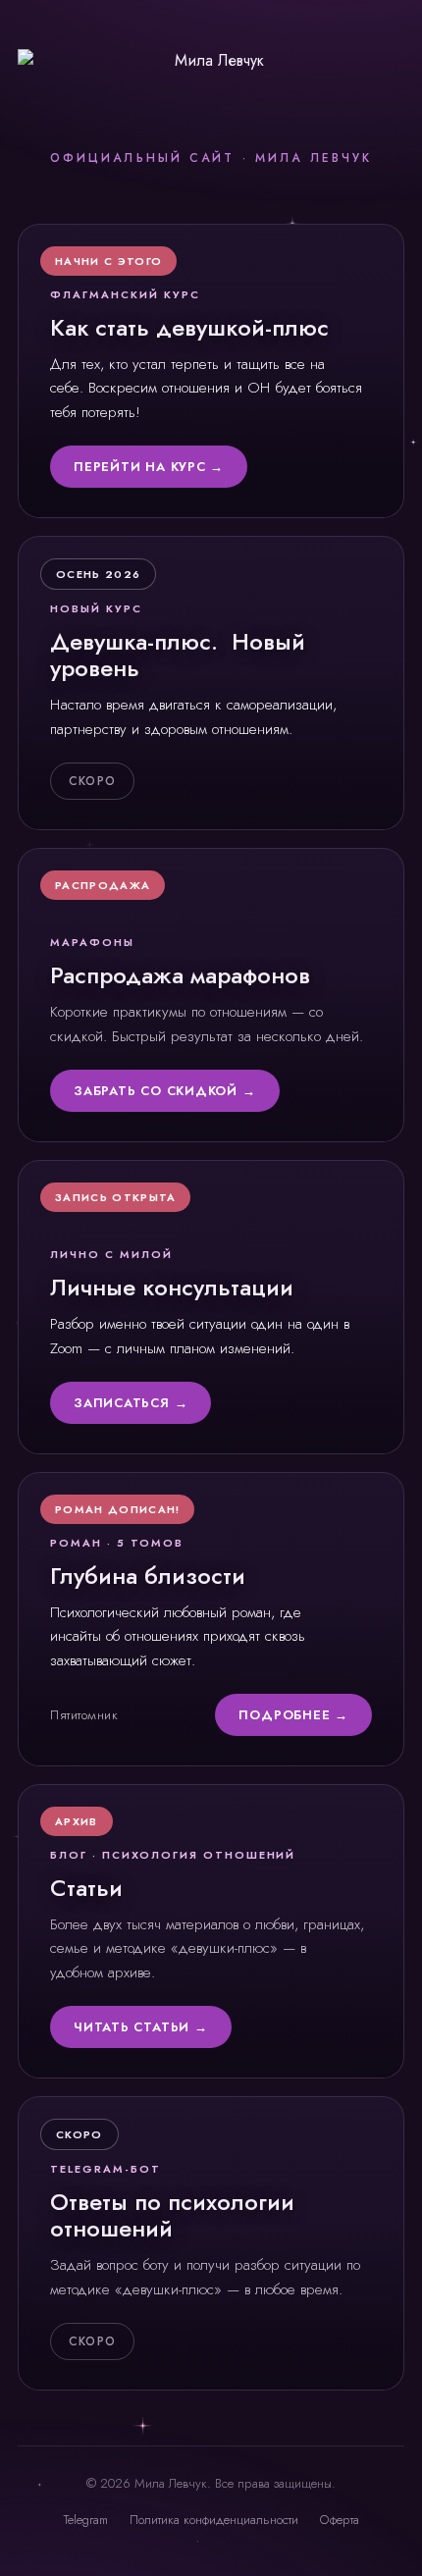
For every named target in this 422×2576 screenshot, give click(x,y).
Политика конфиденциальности (214, 2520)
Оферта (340, 2520)
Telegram (86, 2520)
